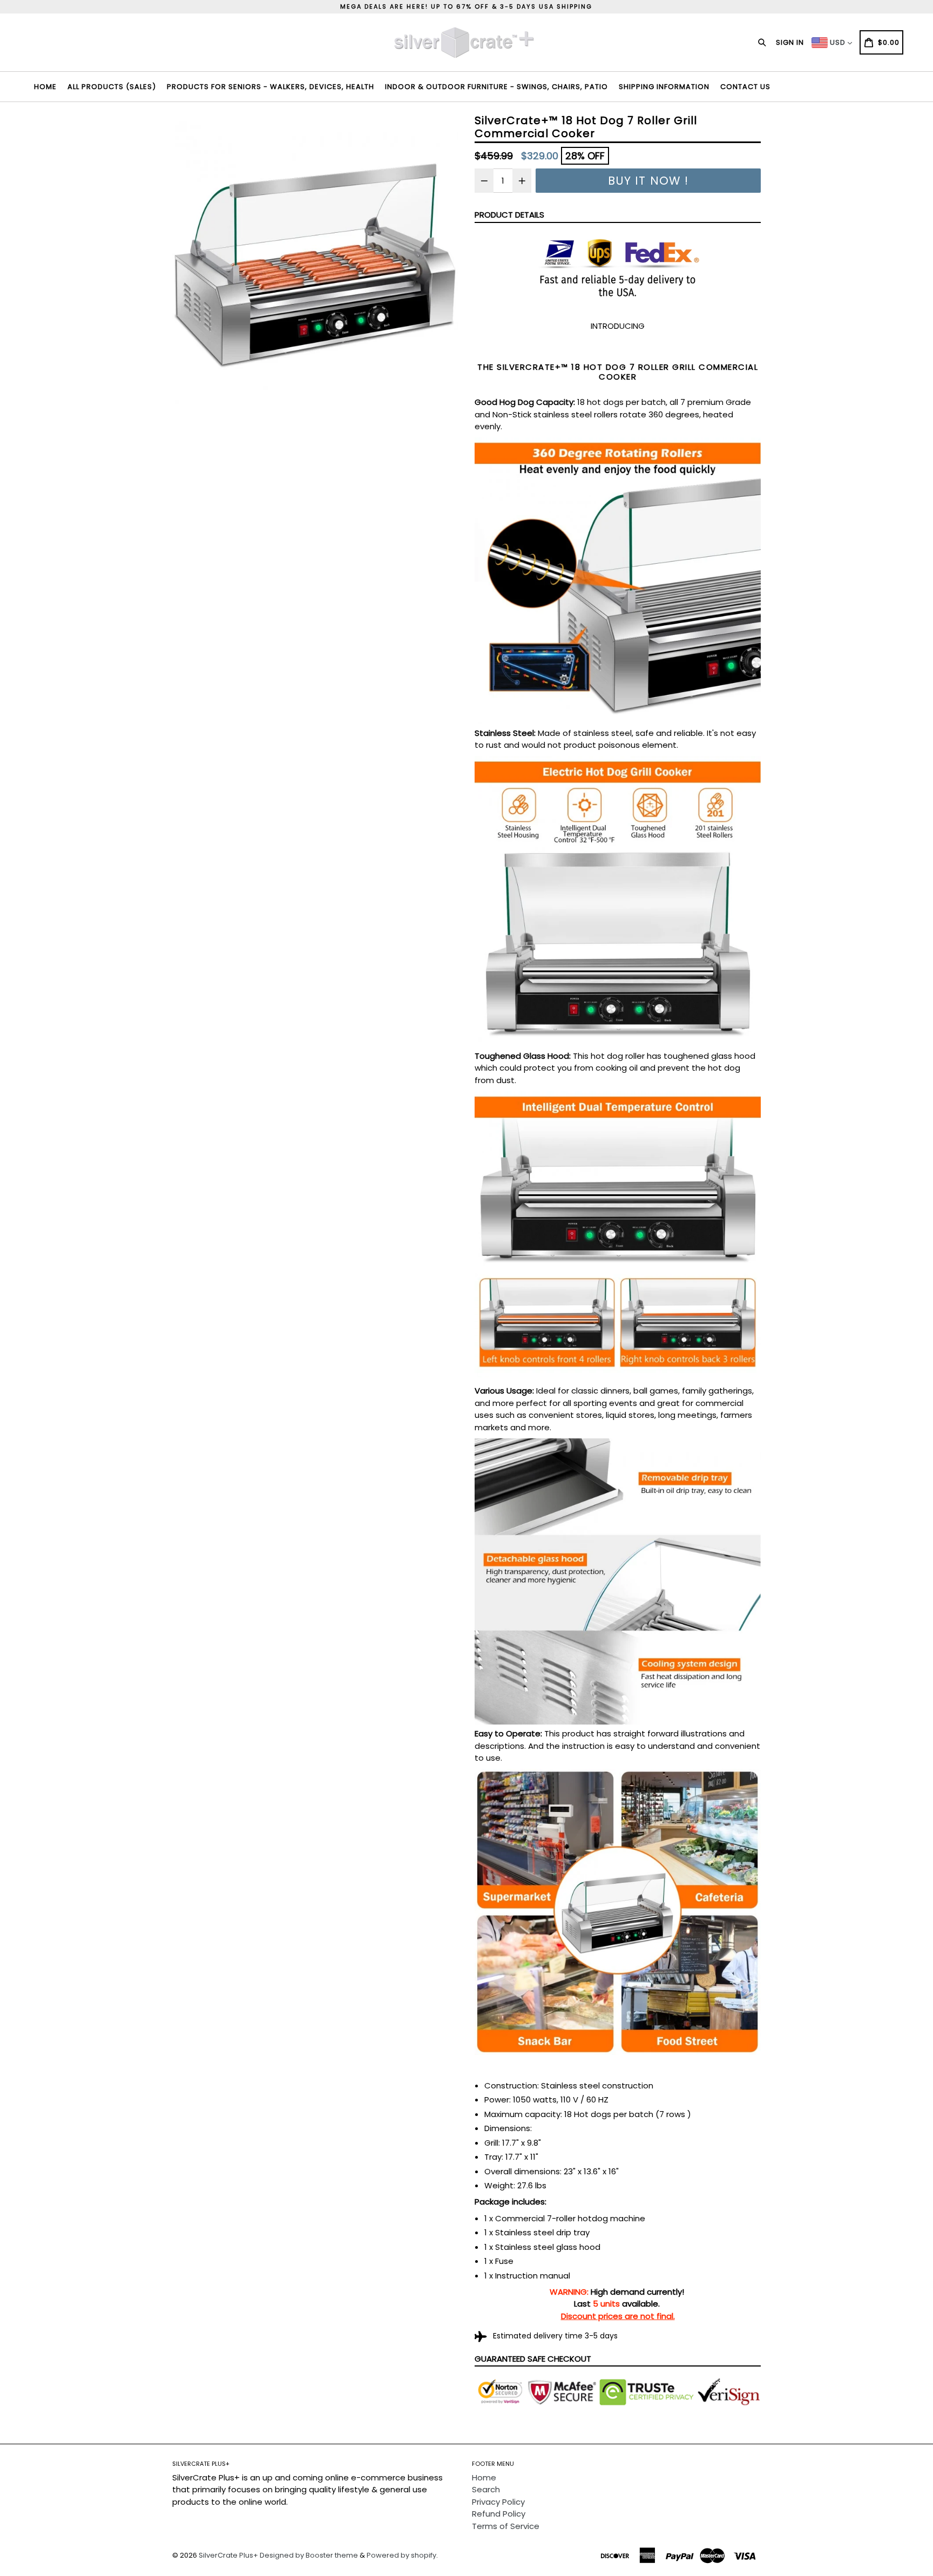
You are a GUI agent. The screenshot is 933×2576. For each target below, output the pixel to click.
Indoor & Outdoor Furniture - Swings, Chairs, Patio (496, 87)
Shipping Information (664, 87)
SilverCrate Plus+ (228, 2555)
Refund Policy (499, 2514)
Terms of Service (506, 2526)
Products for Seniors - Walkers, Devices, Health (271, 87)
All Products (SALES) (112, 87)
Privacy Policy (498, 2502)
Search (486, 2489)
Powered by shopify (401, 2555)
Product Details (509, 215)
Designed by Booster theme (309, 2555)
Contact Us (745, 87)
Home (45, 87)
